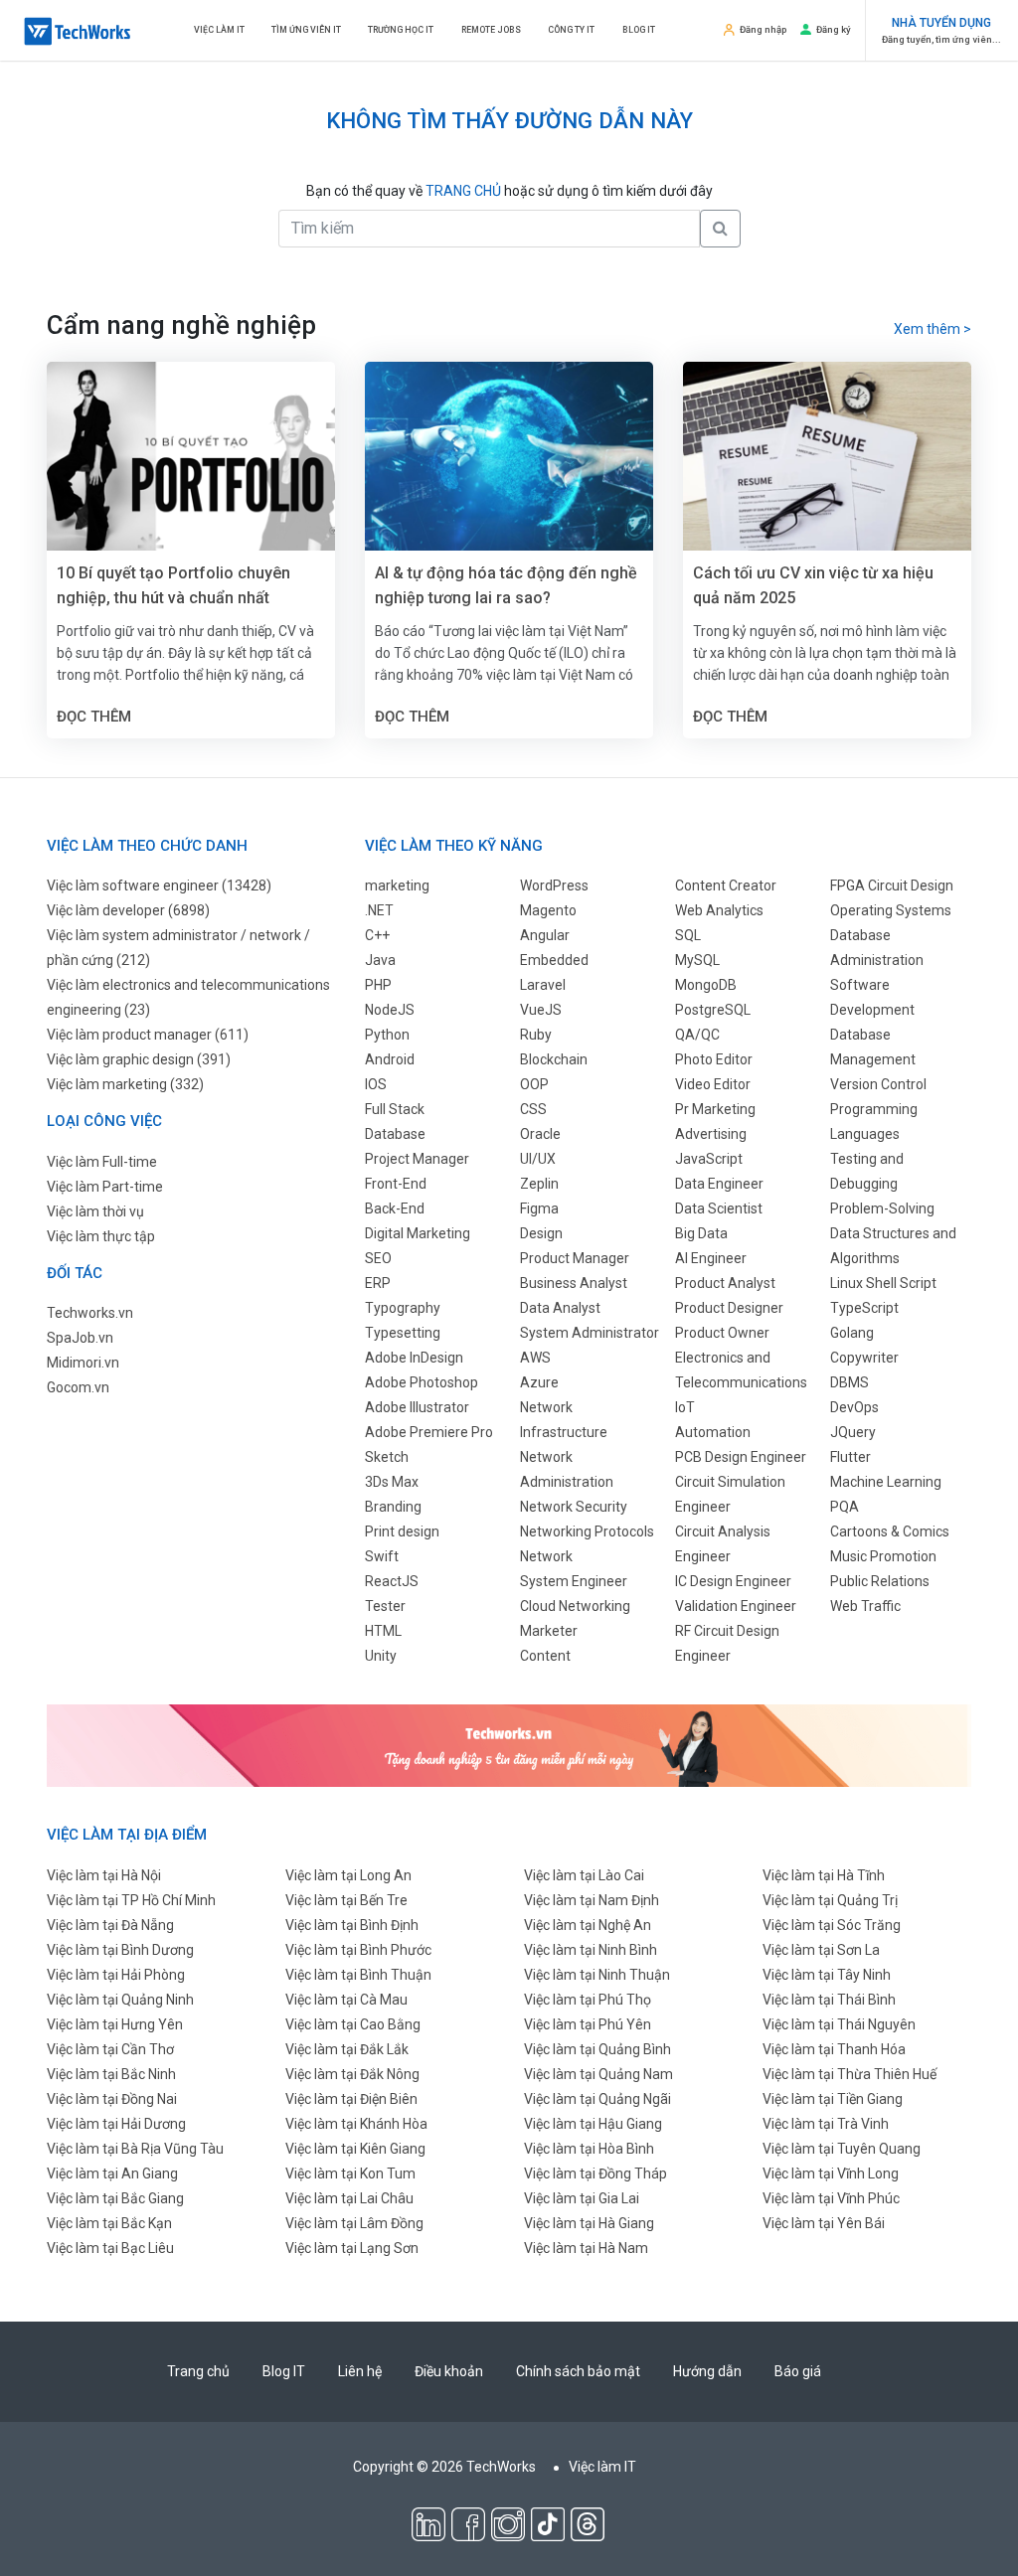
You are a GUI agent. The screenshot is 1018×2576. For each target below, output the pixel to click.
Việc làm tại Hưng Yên (115, 2024)
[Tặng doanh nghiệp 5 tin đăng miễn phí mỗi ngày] (509, 1745)
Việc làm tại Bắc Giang (115, 2198)
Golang (852, 1333)
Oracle (540, 1134)
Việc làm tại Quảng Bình (597, 2049)
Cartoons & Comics (890, 1531)
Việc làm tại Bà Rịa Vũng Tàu (135, 2149)
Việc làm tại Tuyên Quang (842, 2149)
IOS (376, 1084)
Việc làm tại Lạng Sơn (352, 2248)
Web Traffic (865, 1606)
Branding (393, 1507)
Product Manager (575, 1258)
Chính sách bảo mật (578, 2371)
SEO (378, 1258)
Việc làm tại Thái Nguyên (839, 2024)
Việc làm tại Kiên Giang (355, 2149)
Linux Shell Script (883, 1283)
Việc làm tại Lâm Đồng (354, 2223)
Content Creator (726, 885)
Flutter (850, 1457)
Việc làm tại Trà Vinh (826, 2124)
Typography (403, 1308)
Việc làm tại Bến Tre (346, 1900)
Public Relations (880, 1581)
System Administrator (590, 1333)
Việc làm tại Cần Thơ (110, 2049)
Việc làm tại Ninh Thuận (597, 1975)
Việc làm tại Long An (348, 1875)
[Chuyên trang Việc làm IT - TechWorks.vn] (78, 31)
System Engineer (574, 1581)
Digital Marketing (418, 1233)
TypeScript (864, 1308)
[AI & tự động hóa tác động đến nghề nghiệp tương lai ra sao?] (509, 457)
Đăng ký (834, 29)
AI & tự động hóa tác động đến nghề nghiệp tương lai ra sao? (506, 585)
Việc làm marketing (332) (125, 1084)
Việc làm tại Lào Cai (584, 1875)
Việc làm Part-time (105, 1187)
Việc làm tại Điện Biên (351, 2099)
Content (545, 1656)
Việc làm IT (219, 30)
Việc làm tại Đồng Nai (112, 2099)
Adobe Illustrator (417, 1407)
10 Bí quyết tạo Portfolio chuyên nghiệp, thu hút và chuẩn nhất (173, 585)
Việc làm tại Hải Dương (116, 2124)
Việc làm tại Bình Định (352, 1925)
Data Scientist (719, 1208)
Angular (545, 935)
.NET (379, 910)
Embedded (554, 960)
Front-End (396, 1184)
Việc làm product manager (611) (148, 1035)
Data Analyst (560, 1308)
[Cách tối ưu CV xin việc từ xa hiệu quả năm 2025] (827, 457)
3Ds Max (392, 1482)
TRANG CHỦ (463, 191)
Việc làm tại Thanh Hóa (834, 2049)
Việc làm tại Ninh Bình (591, 1950)
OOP (534, 1084)
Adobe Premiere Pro (429, 1432)
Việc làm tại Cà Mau (346, 2000)
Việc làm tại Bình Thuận (358, 1975)
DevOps (854, 1407)
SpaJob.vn (80, 1338)
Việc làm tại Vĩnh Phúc (831, 2198)
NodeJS (390, 1010)
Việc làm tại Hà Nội (104, 1875)
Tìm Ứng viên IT (306, 30)
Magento (548, 910)
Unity (381, 1656)
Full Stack (395, 1109)
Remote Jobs (491, 30)
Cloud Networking (575, 1606)
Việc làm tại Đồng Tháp (595, 2173)
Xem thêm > (933, 329)
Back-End (395, 1208)
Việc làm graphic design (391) (139, 1059)
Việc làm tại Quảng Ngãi (597, 2099)
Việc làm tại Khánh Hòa (356, 2124)
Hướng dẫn (707, 2371)
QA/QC (697, 1035)
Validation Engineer (736, 1606)
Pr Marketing (715, 1109)
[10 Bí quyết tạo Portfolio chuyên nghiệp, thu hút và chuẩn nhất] (191, 457)
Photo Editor (714, 1059)
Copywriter (864, 1358)
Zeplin (539, 1184)
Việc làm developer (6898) (128, 910)
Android (390, 1059)
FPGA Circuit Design (892, 885)
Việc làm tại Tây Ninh (827, 1975)
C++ (377, 935)
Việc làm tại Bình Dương (120, 1950)
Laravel (543, 985)
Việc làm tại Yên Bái (824, 2223)
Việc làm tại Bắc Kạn (109, 2223)
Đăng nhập (763, 29)
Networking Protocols (587, 1531)
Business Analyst (574, 1283)
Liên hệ (360, 2371)
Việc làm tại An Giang (112, 2173)
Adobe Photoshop (422, 1382)
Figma (539, 1208)
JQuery (853, 1432)
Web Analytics (719, 910)
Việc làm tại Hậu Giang (593, 2124)
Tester (385, 1606)
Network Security (574, 1507)
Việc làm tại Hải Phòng (116, 1975)
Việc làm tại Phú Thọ (588, 2000)
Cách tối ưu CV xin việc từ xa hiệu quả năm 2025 (813, 585)
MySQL (697, 960)
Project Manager (417, 1159)
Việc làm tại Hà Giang (589, 2223)
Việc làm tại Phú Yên (588, 2024)
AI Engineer (711, 1258)
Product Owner (722, 1333)
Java (380, 960)
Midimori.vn (83, 1363)
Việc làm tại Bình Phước (358, 1950)
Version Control (878, 1084)
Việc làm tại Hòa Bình (589, 2149)
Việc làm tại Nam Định (592, 1900)
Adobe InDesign (414, 1358)
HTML (383, 1631)
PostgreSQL (713, 1010)
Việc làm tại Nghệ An (588, 1925)
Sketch (387, 1457)
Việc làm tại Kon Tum (350, 2173)
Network (546, 1556)
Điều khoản (449, 2371)
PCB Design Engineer (741, 1457)
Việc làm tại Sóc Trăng (832, 1925)
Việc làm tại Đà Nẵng (110, 1925)
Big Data (701, 1233)
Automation (713, 1432)
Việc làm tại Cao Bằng (353, 2024)
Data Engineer (719, 1184)
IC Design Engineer (733, 1581)
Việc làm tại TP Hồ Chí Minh (131, 1900)
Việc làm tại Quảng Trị (830, 1900)
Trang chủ (198, 2371)
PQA (845, 1507)
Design (541, 1233)
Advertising (711, 1134)
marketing (397, 885)
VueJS (541, 1010)
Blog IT (639, 30)
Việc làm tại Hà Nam (586, 2248)
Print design (402, 1531)
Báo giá (798, 2371)
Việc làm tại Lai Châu (349, 2198)
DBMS (849, 1382)
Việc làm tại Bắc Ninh (111, 2074)
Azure (539, 1382)
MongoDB (706, 985)
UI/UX (538, 1159)
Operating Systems (891, 910)
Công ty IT (571, 30)
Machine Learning (886, 1482)
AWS (535, 1358)
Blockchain (554, 1059)
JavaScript (709, 1159)
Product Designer (729, 1308)
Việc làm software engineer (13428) (159, 885)
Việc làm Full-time (102, 1162)
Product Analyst (725, 1283)
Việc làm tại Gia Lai (582, 2198)
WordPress (554, 885)
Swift (382, 1556)
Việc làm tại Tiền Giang (833, 2099)
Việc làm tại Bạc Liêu (110, 2248)
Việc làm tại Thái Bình (829, 2000)
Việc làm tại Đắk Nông (352, 2074)
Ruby (536, 1035)
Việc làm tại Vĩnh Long (831, 2173)
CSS (533, 1109)
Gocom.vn (78, 1387)
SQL (688, 935)
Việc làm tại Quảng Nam (598, 2074)
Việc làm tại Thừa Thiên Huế (849, 2074)
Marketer (549, 1631)
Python (387, 1035)
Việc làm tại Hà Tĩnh (824, 1875)
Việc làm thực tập (101, 1236)
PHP (378, 985)
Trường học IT (401, 30)
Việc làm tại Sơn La (821, 1950)
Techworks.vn (90, 1313)
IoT (685, 1407)
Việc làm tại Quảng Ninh (120, 2000)
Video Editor (713, 1084)
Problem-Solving (882, 1208)
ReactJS (392, 1581)
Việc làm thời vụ (95, 1211)
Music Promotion (883, 1556)
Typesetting (403, 1333)
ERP (378, 1283)
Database (395, 1134)
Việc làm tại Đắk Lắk (347, 2049)
